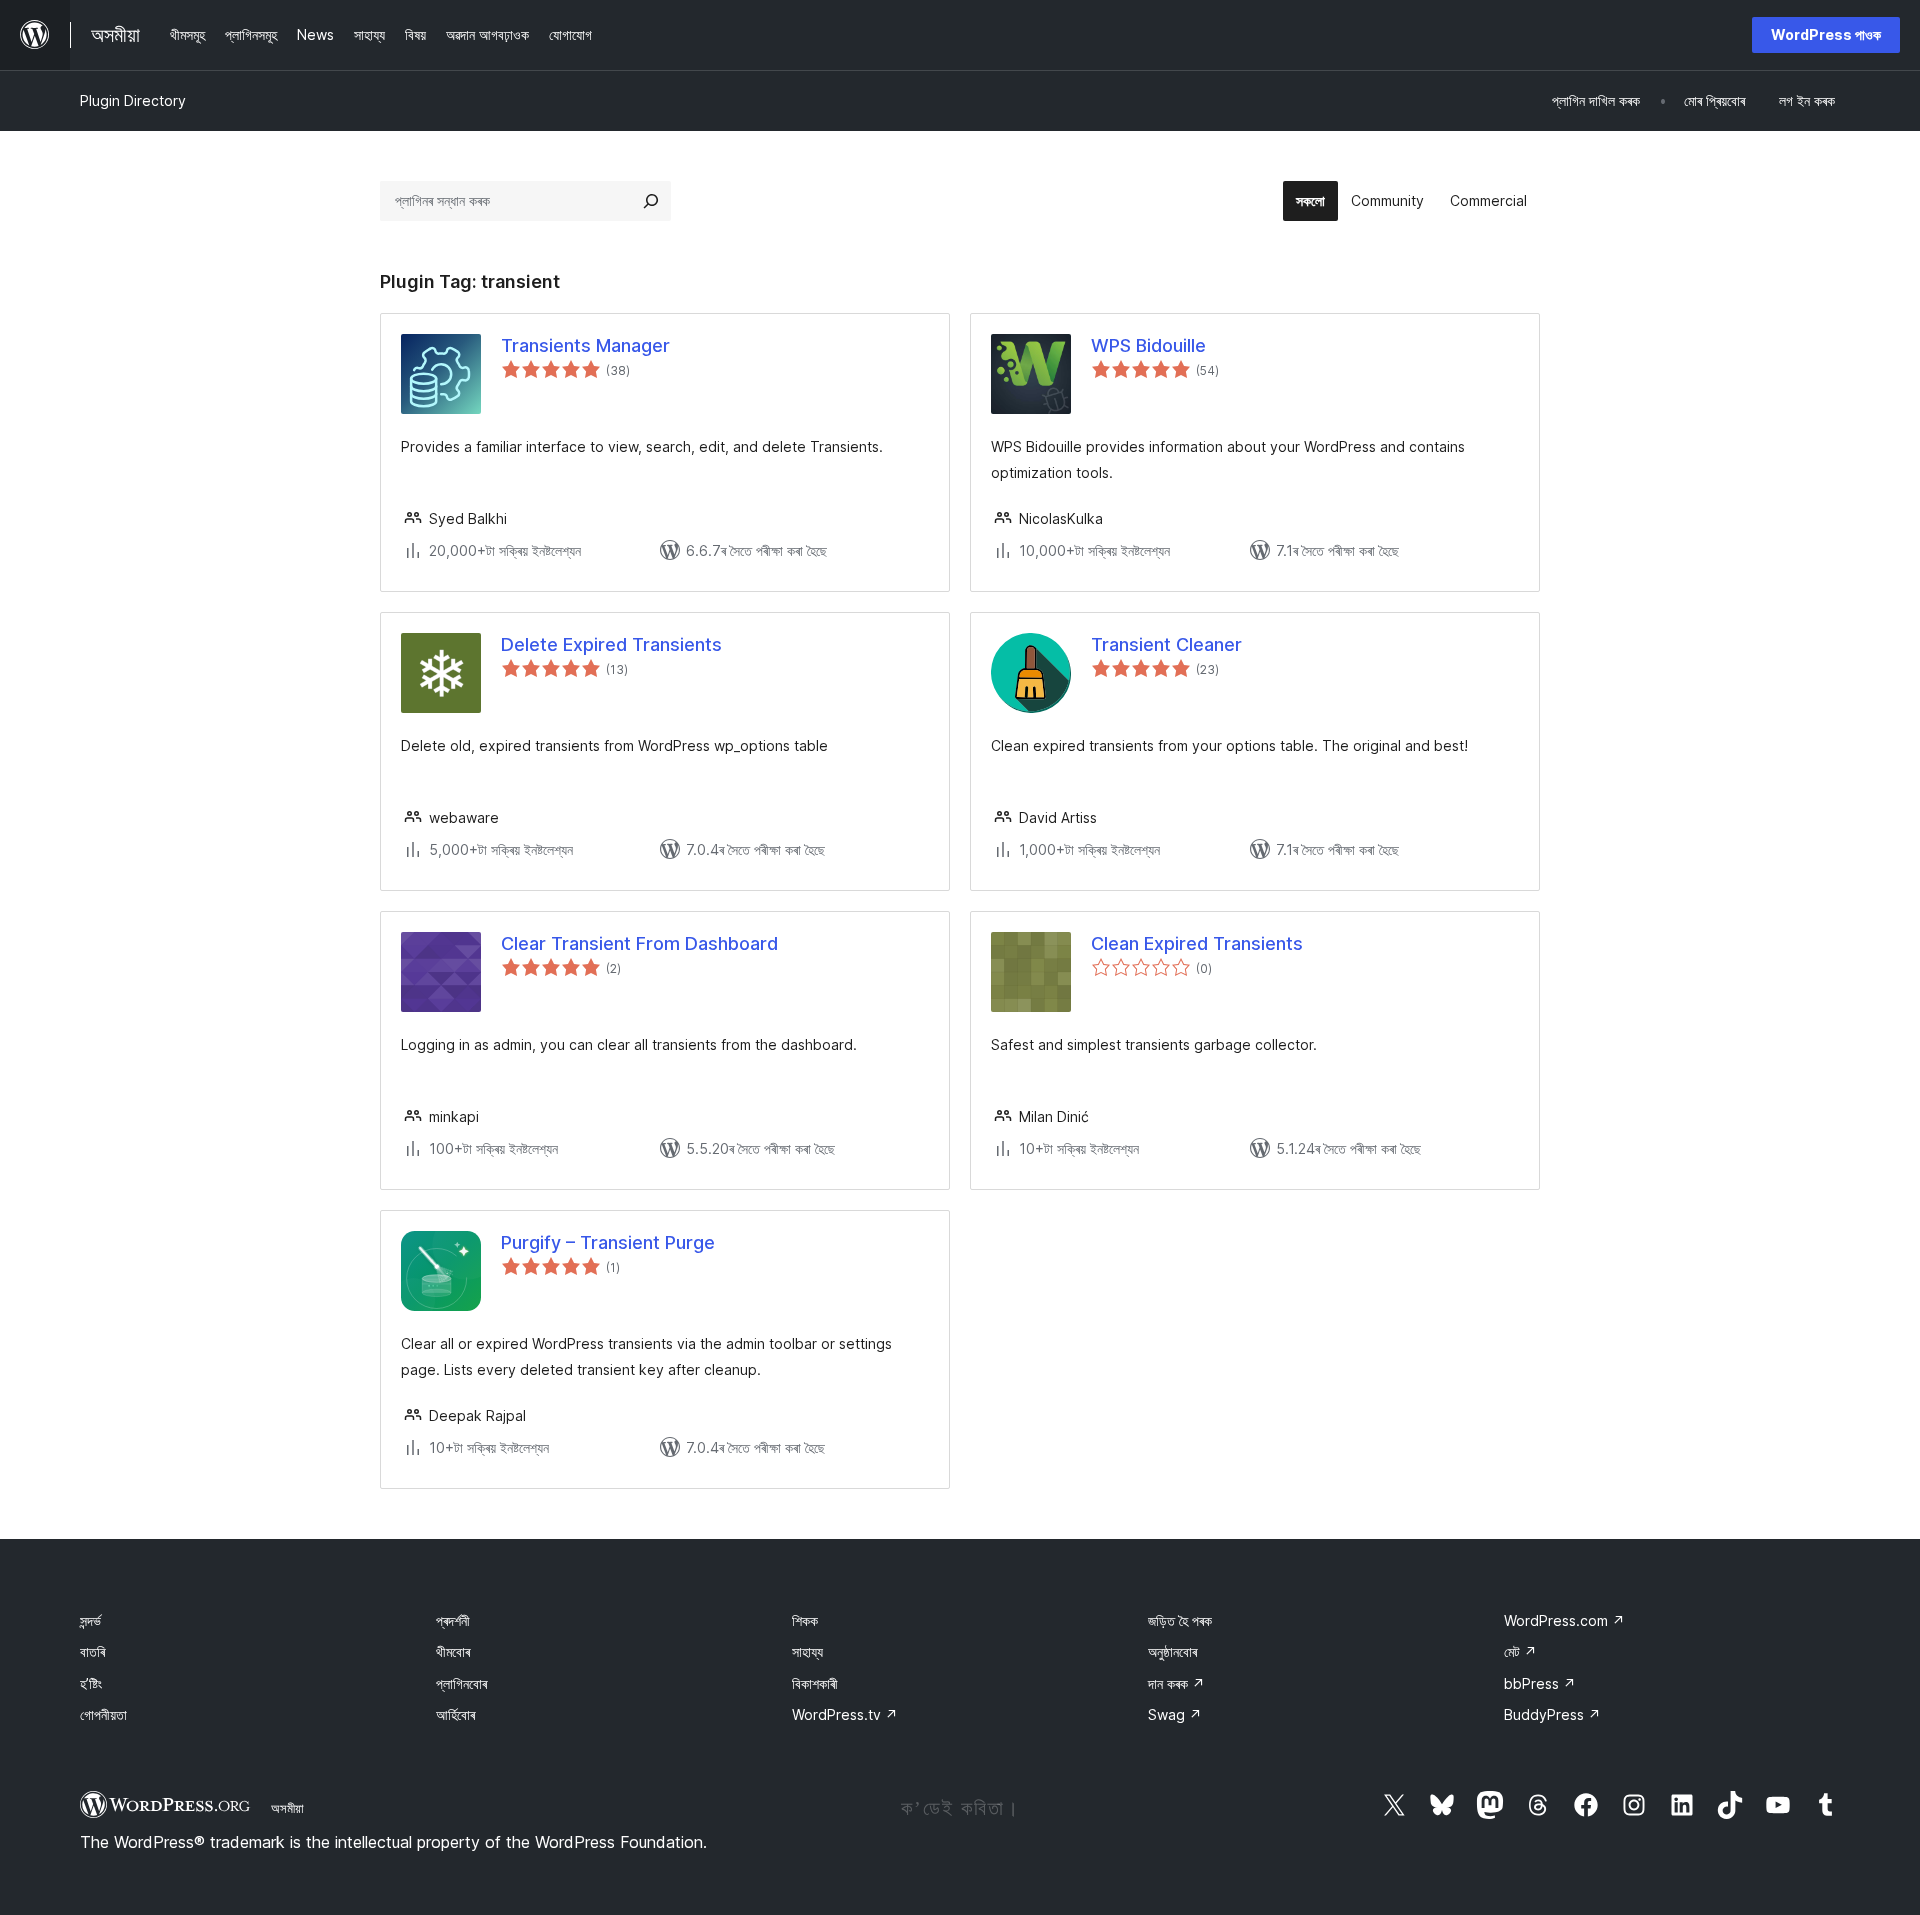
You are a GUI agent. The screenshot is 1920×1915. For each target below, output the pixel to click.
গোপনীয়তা (103, 1714)
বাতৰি (92, 1651)
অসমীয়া (287, 1808)
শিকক (805, 1620)
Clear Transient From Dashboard (639, 943)
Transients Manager (585, 345)
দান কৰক (1176, 1683)
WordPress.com (1564, 1620)
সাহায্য (807, 1651)
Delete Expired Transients (611, 644)
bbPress (1540, 1683)
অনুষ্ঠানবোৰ (1172, 1651)
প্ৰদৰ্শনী (453, 1620)
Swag (1175, 1714)
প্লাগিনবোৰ (461, 1683)
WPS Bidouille (1148, 345)
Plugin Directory (133, 100)
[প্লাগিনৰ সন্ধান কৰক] (651, 201)
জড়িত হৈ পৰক (1180, 1620)
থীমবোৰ (453, 1651)
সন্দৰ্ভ (90, 1620)
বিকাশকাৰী (815, 1683)
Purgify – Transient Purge (608, 1242)
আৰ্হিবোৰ (455, 1714)
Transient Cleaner (1166, 644)
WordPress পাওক (1826, 34)
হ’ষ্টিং (91, 1683)
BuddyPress (1552, 1714)
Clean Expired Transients (1197, 943)
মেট (1520, 1651)
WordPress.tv (845, 1714)
